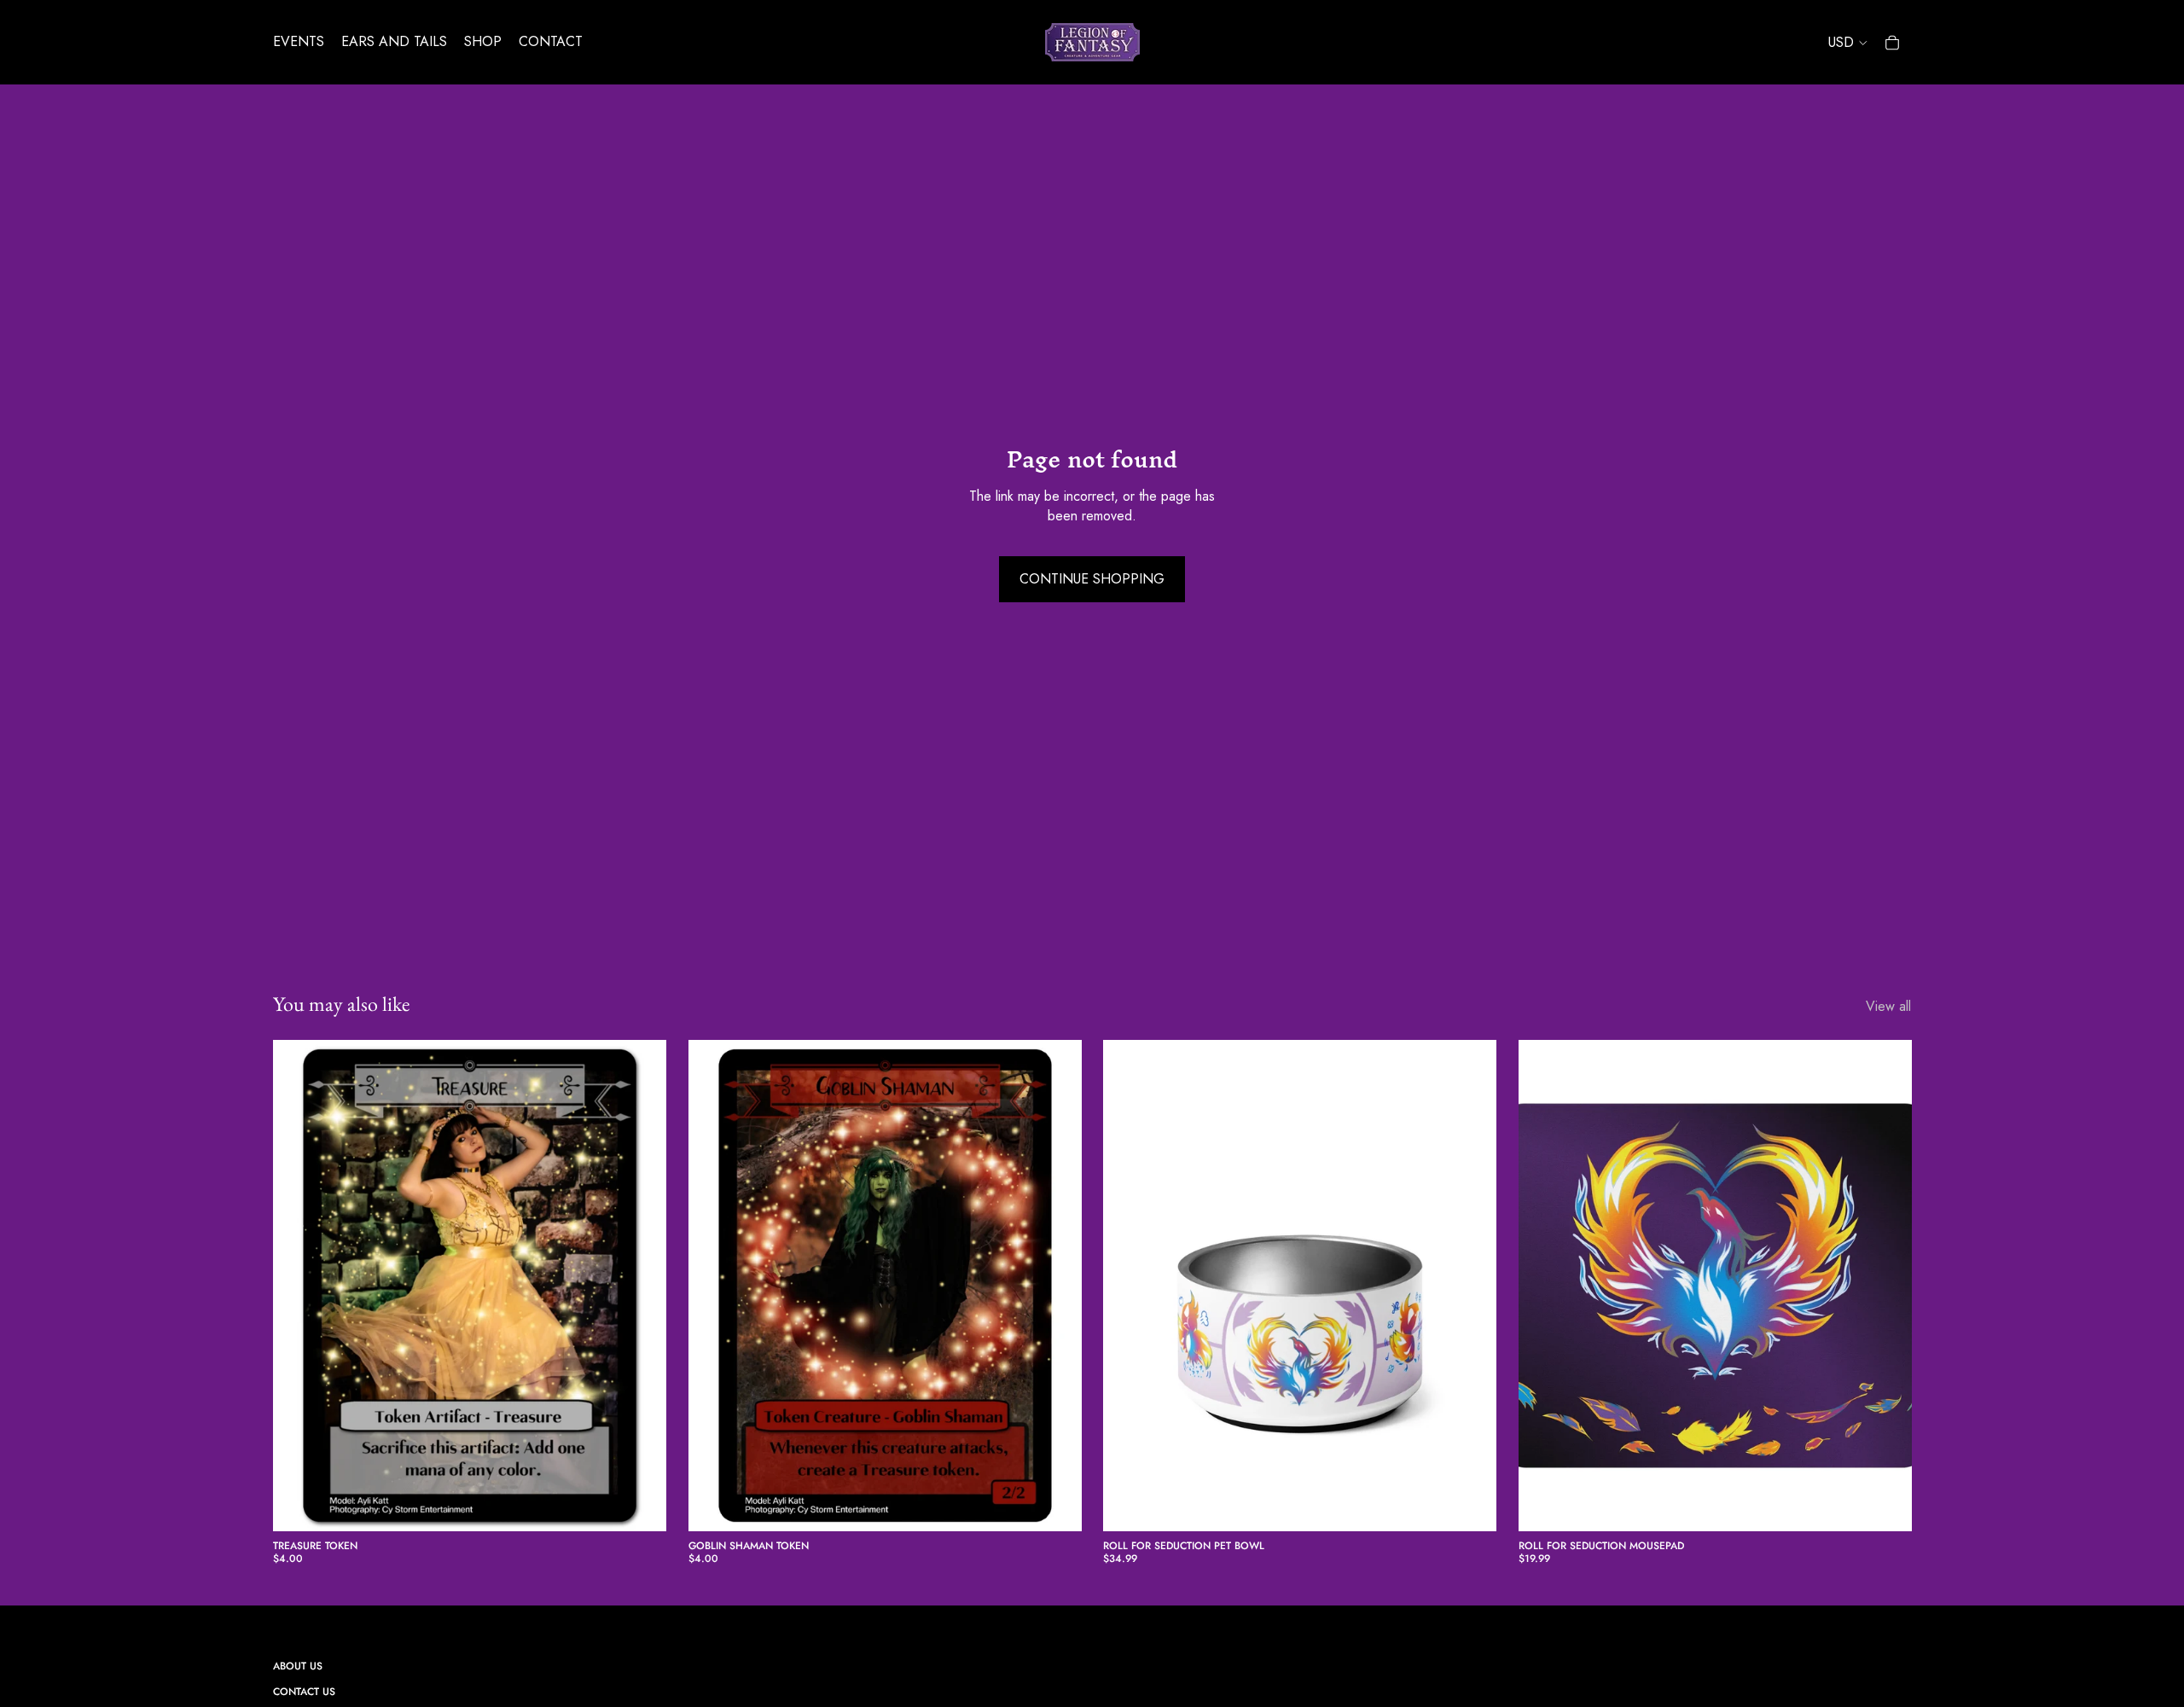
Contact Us (304, 1692)
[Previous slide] (1129, 1286)
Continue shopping (1092, 579)
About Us (298, 1666)
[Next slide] (1471, 1286)
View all (1888, 1007)
